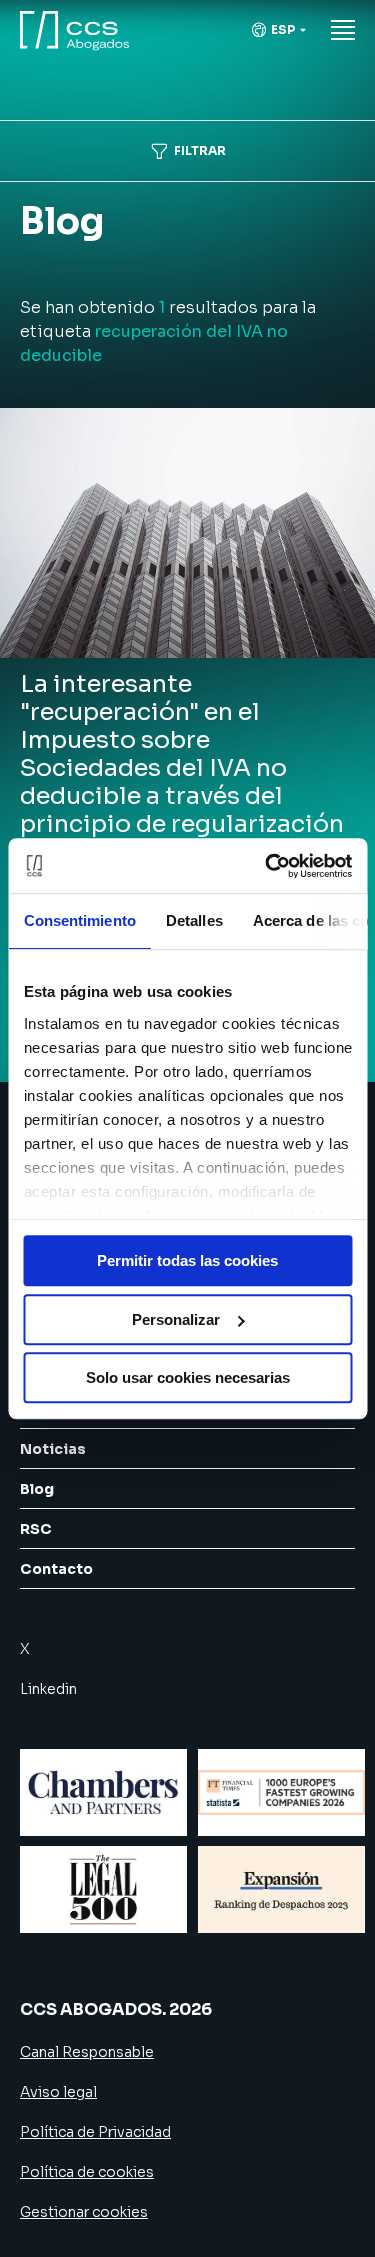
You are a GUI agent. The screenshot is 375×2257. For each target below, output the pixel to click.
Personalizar (176, 1319)
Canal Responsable (87, 2052)
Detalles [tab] (193, 920)
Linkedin (48, 1689)
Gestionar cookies (84, 2212)
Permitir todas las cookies (187, 1260)
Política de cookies (87, 2172)
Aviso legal (58, 2092)
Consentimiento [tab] (79, 920)
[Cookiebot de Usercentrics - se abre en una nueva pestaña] (267, 866)
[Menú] (343, 30)
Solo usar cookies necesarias (188, 1377)
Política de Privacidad (95, 2132)
